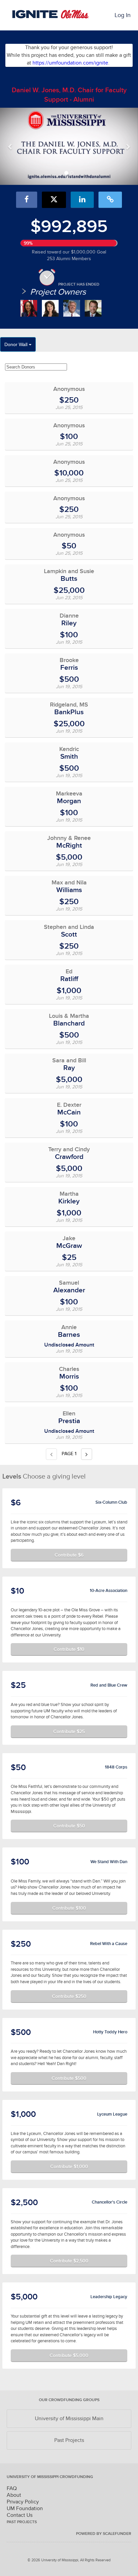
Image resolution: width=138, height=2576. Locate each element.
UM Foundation (25, 2508)
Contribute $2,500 (69, 2261)
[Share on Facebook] (27, 200)
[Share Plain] (110, 200)
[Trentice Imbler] (50, 308)
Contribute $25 (69, 1731)
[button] (10, 146)
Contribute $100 (69, 1908)
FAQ (12, 2488)
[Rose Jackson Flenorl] (29, 308)
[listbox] (69, 146)
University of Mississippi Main (69, 2419)
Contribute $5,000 (69, 2355)
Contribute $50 (69, 1826)
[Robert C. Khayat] (72, 308)
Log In (123, 15)
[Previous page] (51, 1454)
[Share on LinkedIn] (82, 200)
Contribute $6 (69, 1555)
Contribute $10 (69, 1649)
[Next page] (87, 1454)
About (14, 2495)
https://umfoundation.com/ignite (70, 63)
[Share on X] (54, 200)
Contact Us (20, 2515)
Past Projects (69, 2440)
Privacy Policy (23, 2502)
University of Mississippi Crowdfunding (50, 2477)
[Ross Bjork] (93, 308)
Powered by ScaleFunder (104, 2534)
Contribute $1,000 (69, 2166)
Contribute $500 (69, 2078)
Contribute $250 (69, 1996)
